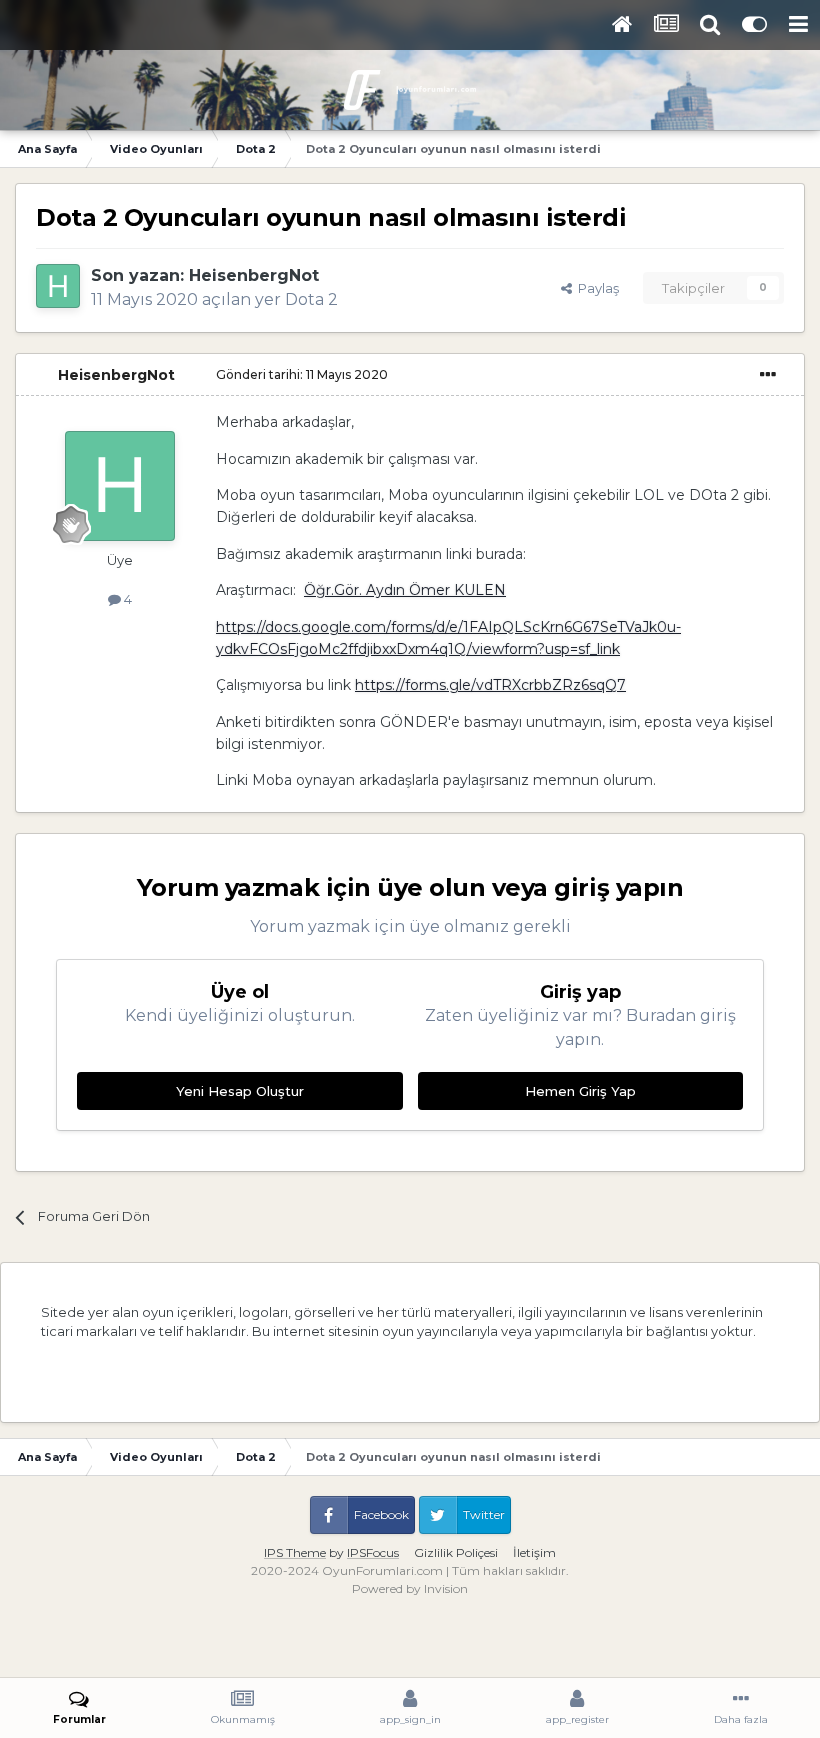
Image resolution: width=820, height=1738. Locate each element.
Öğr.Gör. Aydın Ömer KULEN (405, 590)
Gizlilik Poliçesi (456, 1552)
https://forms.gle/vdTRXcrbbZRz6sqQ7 (490, 685)
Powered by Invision (410, 1588)
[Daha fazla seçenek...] (768, 375)
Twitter (484, 1514)
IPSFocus (373, 1552)
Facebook (381, 1514)
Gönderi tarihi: (302, 374)
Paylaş (595, 288)
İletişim (534, 1552)
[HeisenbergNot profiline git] (58, 286)
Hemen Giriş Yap (580, 1091)
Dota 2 (311, 299)
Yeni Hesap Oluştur (240, 1091)
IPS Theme (295, 1552)
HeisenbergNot (254, 275)
